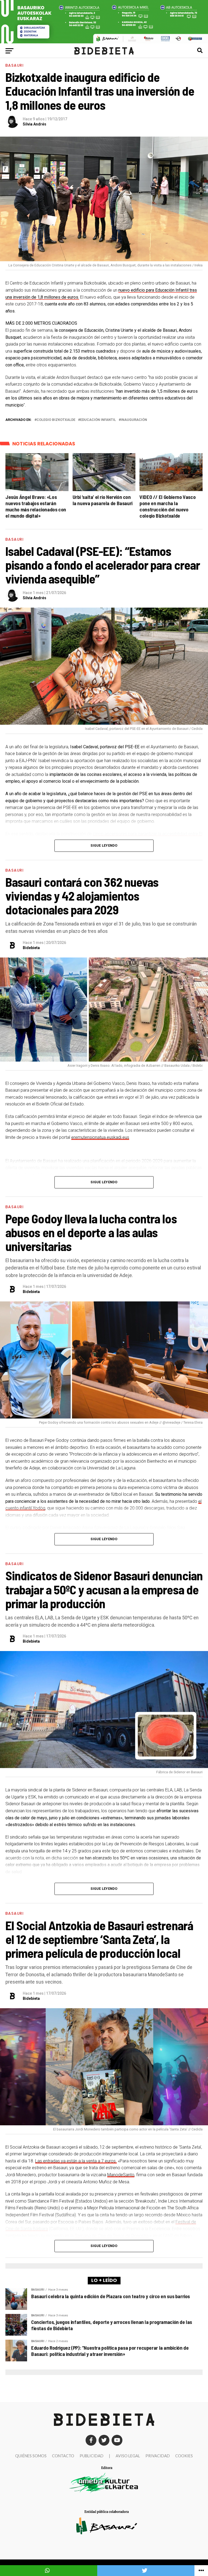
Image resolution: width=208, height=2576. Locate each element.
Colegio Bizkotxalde (56, 420)
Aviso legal (128, 2456)
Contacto (63, 2456)
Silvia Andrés (35, 124)
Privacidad (158, 2456)
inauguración (134, 420)
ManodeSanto (121, 2175)
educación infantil (98, 420)
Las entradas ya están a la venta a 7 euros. (76, 2161)
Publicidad (92, 2456)
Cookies (184, 2456)
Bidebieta (31, 948)
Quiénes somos (31, 2456)
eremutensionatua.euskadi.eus (100, 1137)
